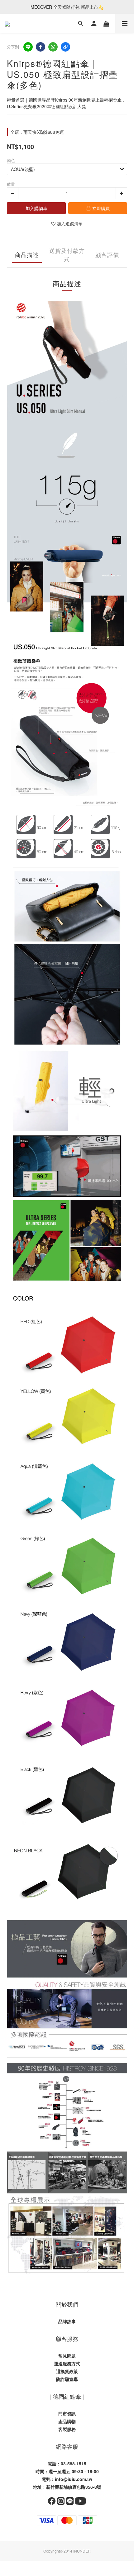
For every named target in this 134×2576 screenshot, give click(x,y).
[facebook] (41, 47)
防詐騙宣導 (67, 2379)
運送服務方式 (67, 2363)
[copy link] (65, 47)
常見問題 (67, 2356)
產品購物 (67, 2421)
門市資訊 (67, 2413)
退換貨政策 (67, 2371)
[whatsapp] (53, 47)
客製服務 (67, 2429)
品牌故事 (67, 2321)
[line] (28, 47)
